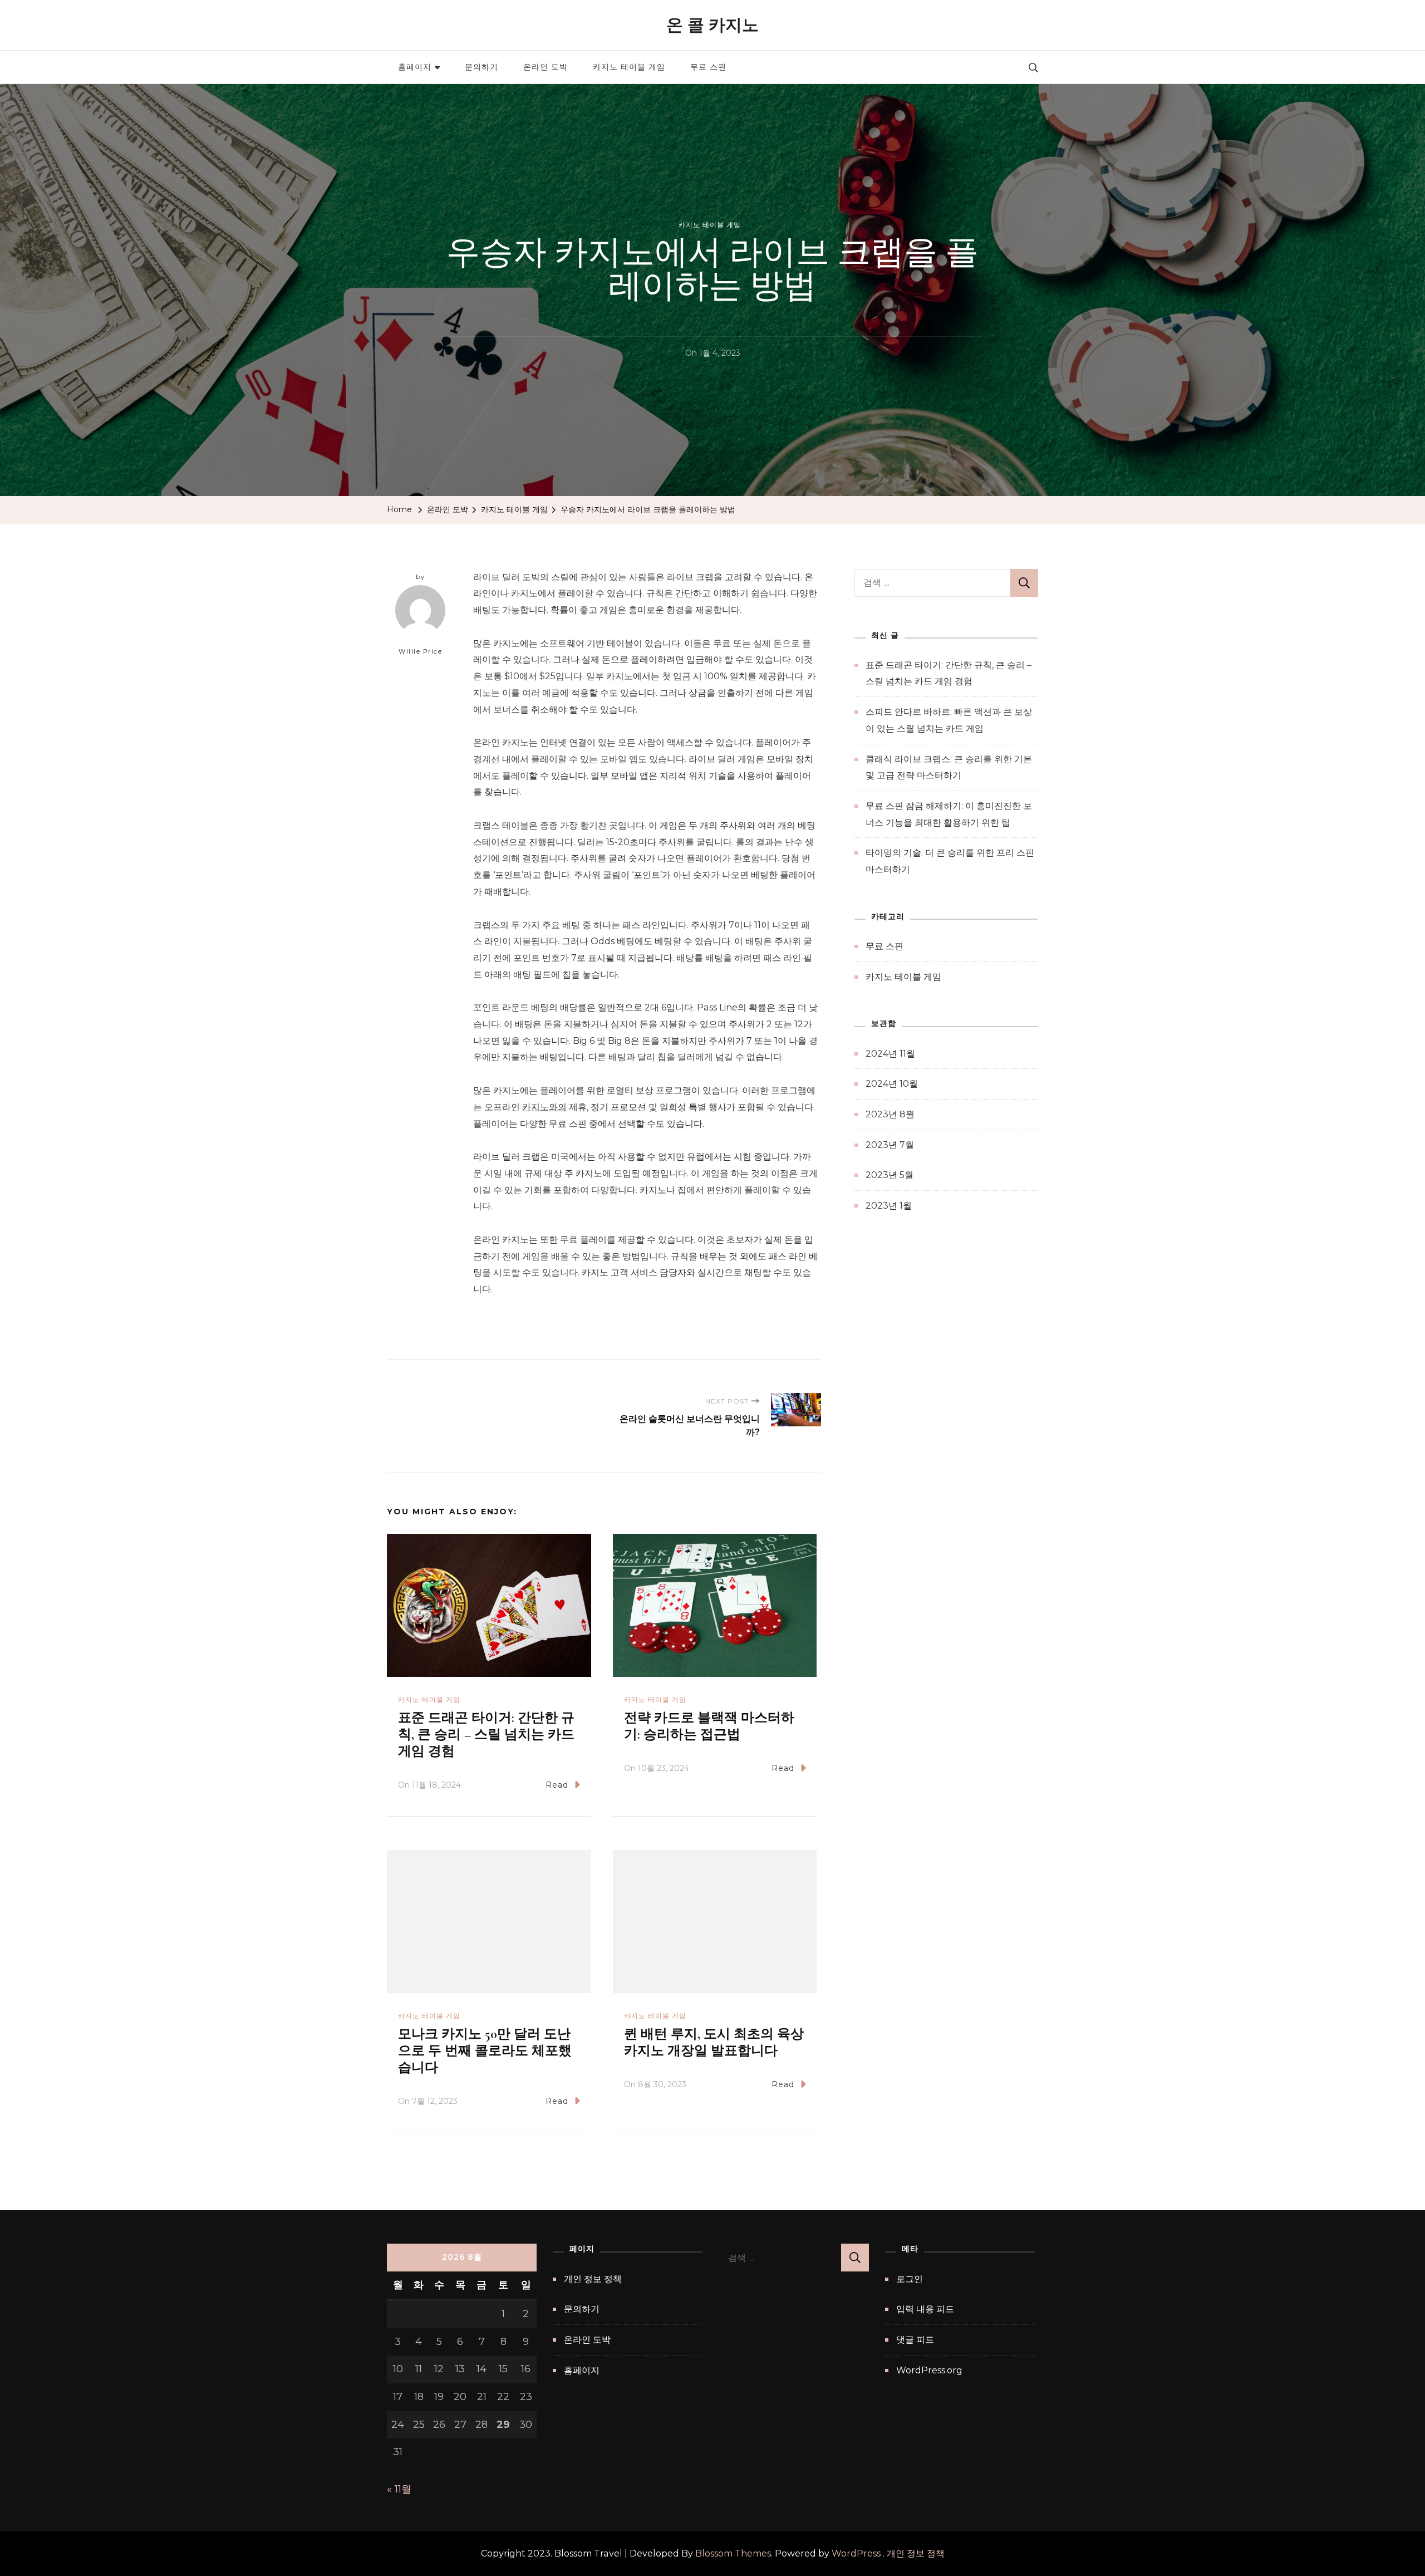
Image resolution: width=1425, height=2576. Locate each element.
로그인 (910, 2279)
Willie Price (420, 651)
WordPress (856, 2553)
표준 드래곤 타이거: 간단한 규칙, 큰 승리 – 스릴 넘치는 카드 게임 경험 (486, 1734)
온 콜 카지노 (712, 25)
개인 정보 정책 (593, 2279)
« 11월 (399, 2489)
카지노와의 (544, 1107)
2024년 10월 (892, 1084)
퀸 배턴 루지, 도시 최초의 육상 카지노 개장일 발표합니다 (714, 2042)
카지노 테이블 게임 (629, 67)
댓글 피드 (915, 2340)
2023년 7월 (890, 1145)
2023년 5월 (890, 1175)
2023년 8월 (890, 1114)
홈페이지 (415, 67)
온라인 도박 (546, 67)
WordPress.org (929, 2370)
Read (557, 1785)
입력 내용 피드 (925, 2309)
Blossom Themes (733, 2553)
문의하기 (481, 67)
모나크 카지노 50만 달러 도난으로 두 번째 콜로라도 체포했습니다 (485, 2051)
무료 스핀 (708, 67)
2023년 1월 (889, 1206)
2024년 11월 (890, 1054)
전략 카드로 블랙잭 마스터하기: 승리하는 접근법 (709, 1726)
